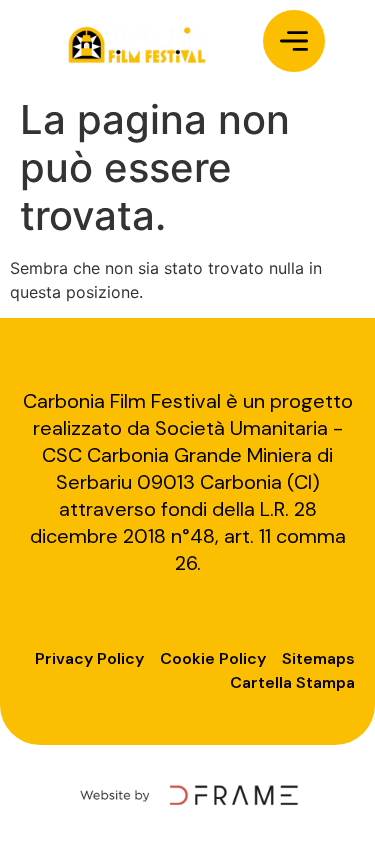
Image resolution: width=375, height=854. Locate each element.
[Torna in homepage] (135, 44)
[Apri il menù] (294, 41)
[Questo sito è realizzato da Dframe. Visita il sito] (187, 794)
